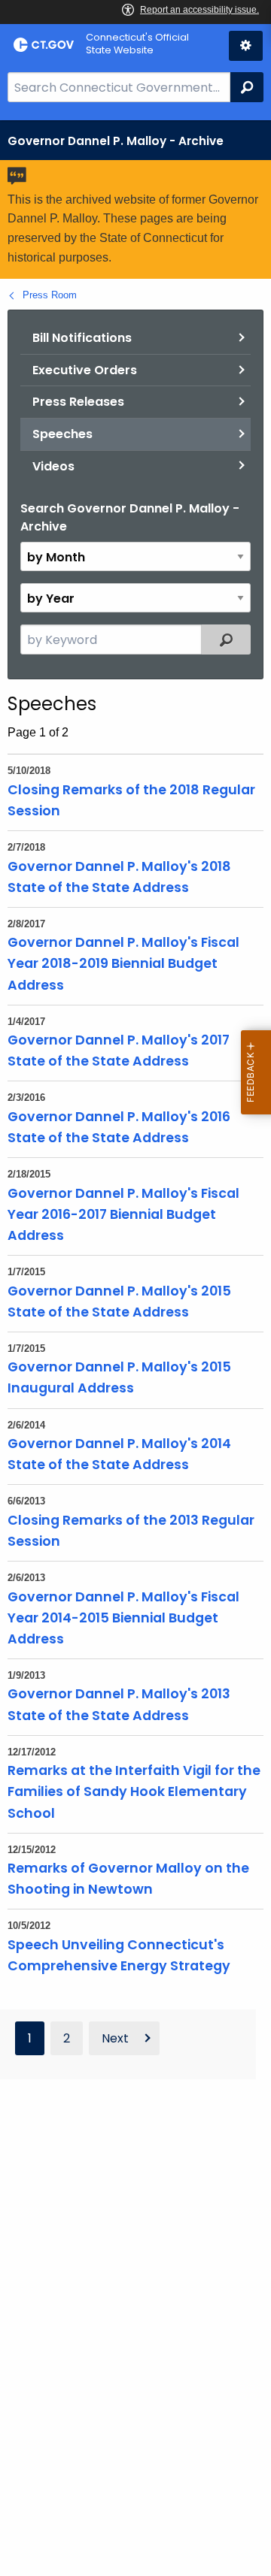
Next (115, 2038)
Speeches (62, 434)
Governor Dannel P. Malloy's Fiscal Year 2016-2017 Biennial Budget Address (123, 1214)
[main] (135, 1348)
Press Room (50, 295)
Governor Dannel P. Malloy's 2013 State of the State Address (119, 1704)
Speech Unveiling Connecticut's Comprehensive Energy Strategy (119, 1955)
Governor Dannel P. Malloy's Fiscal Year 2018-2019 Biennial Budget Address (123, 963)
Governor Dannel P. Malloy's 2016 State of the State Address (119, 1127)
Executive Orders (85, 370)
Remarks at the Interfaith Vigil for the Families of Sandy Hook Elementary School (134, 1791)
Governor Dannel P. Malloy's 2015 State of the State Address (119, 1302)
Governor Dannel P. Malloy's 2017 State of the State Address (119, 1051)
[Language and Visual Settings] (246, 46)
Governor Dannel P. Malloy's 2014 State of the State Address (119, 1454)
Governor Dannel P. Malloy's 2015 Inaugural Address (119, 1377)
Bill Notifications (82, 338)
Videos (53, 466)
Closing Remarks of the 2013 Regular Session (131, 1531)
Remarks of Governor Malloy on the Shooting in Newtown (128, 1879)
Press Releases (78, 402)
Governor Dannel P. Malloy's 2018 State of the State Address (119, 877)
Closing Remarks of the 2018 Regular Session (131, 800)
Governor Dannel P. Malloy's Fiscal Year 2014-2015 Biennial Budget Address (123, 1618)
